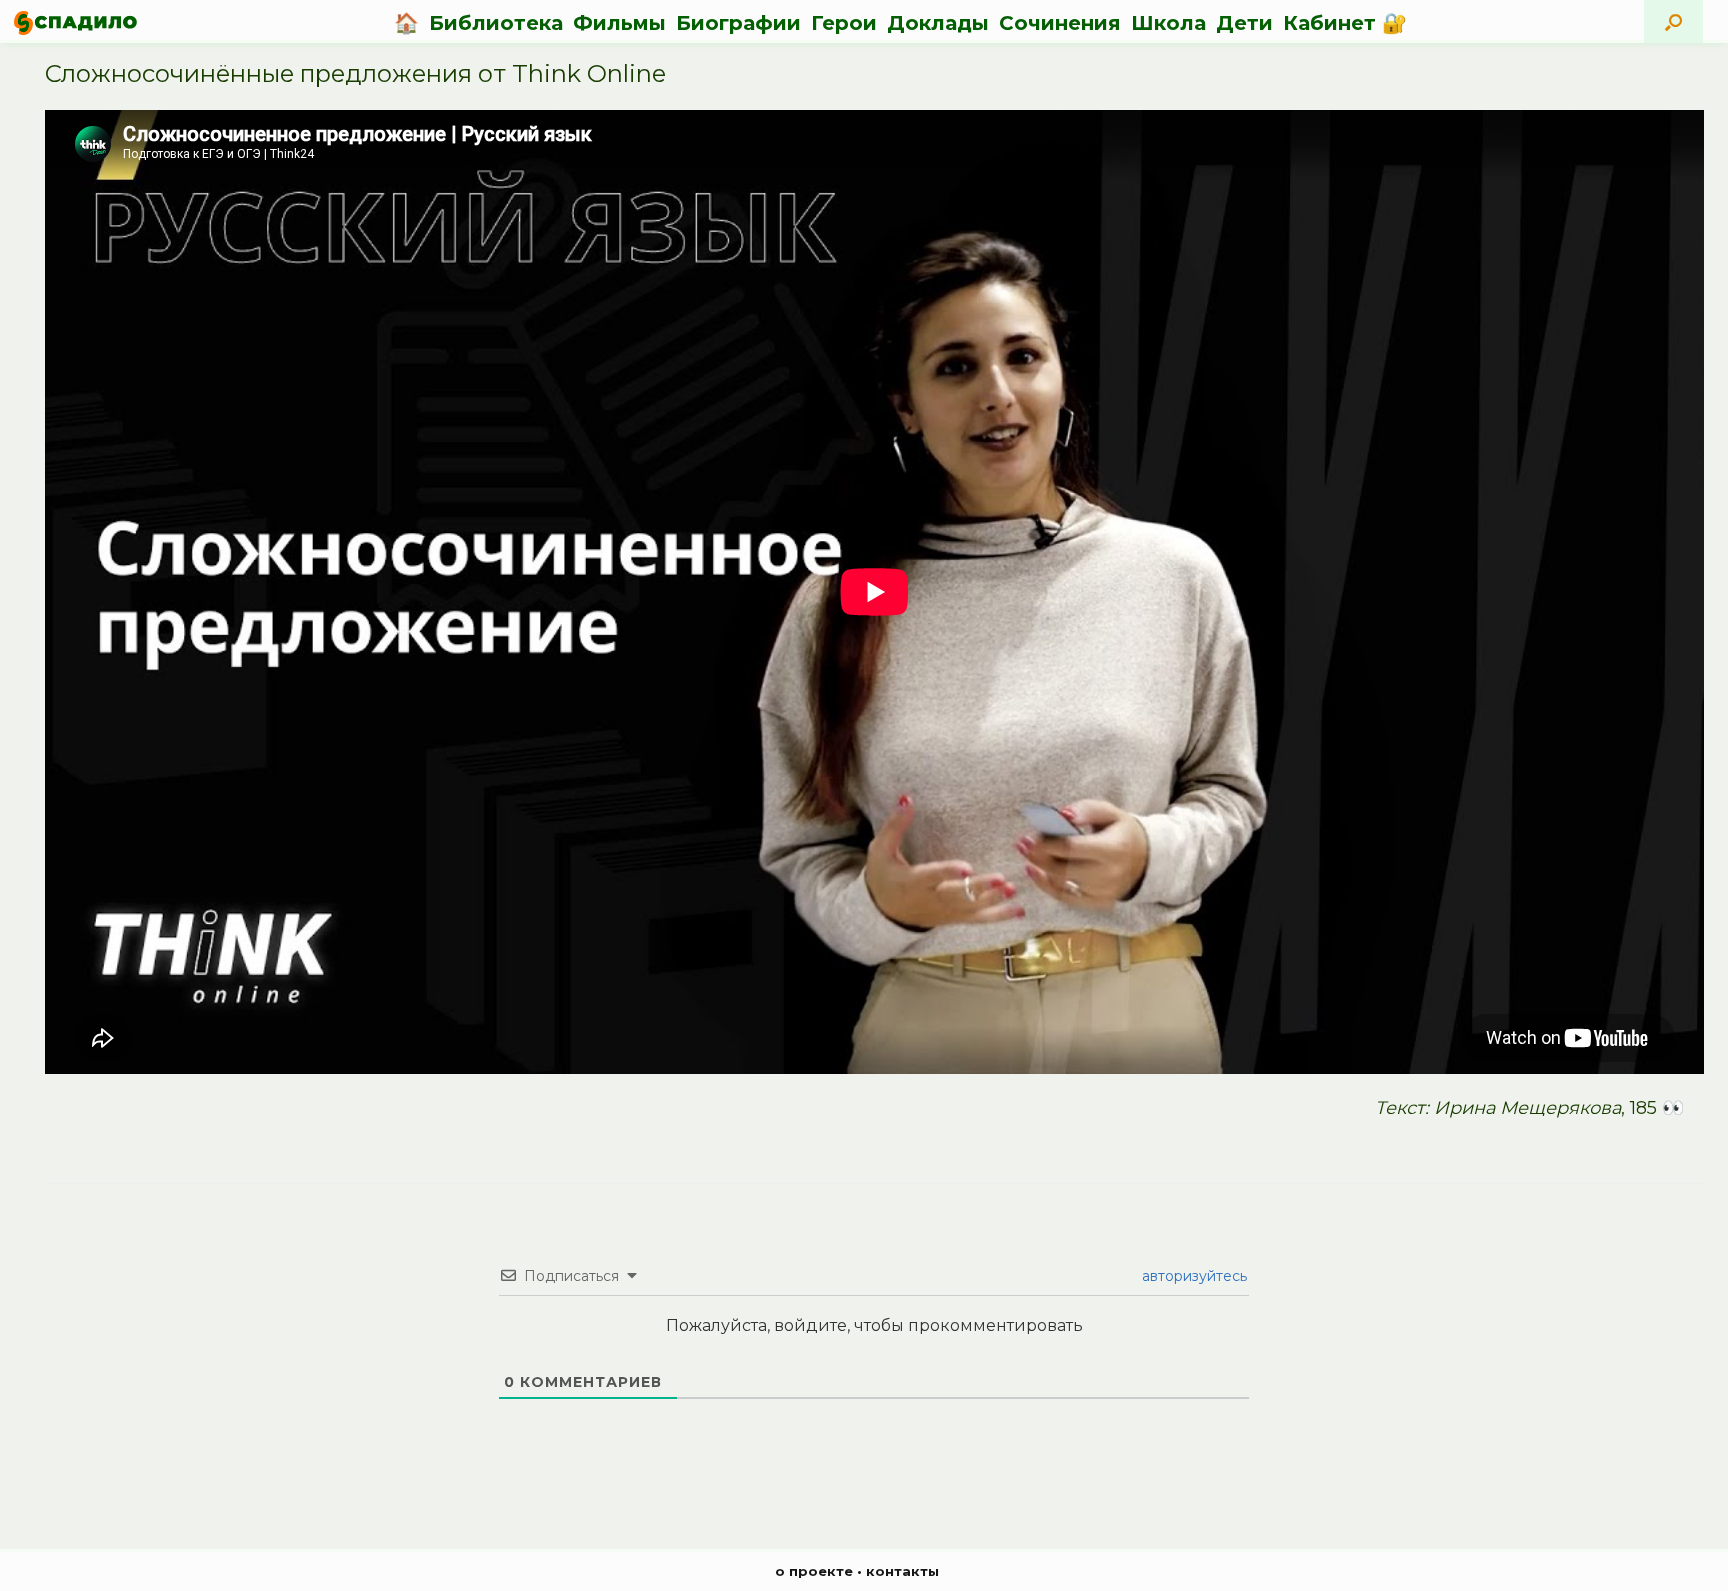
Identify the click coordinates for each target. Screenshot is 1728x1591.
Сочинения (1060, 23)
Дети (1244, 23)
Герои (844, 23)
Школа (1168, 23)
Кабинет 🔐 (1345, 23)
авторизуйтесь (1192, 1276)
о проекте (814, 1571)
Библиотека (496, 23)
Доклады (938, 23)
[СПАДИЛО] (75, 22)
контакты (902, 1571)
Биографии (738, 23)
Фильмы (619, 23)
